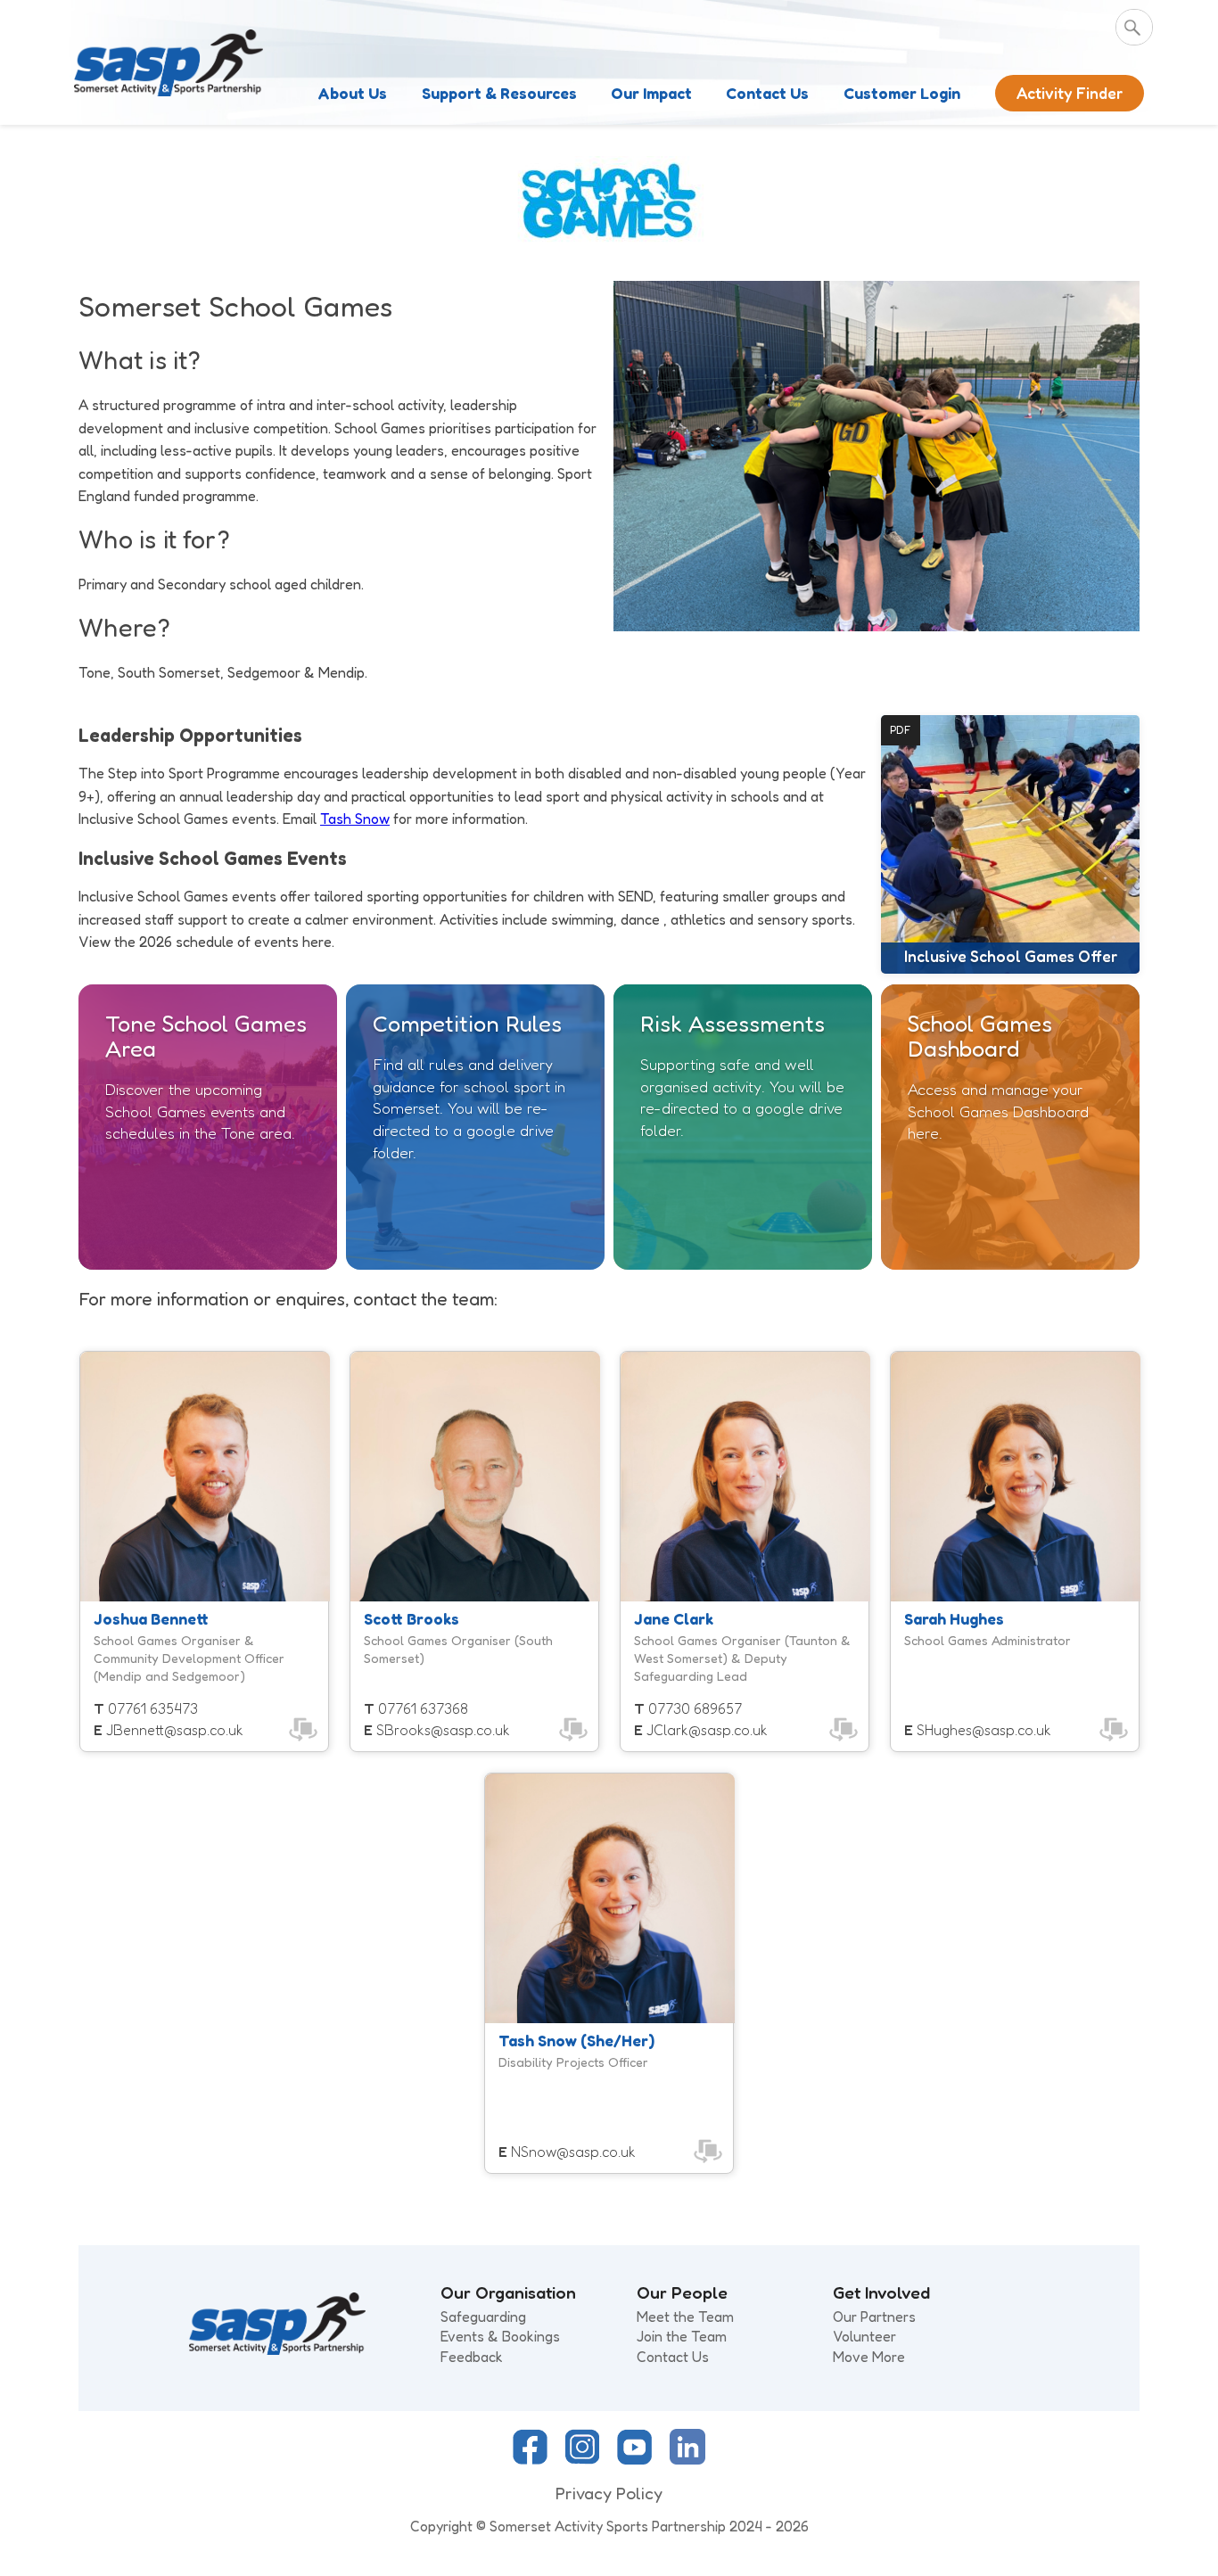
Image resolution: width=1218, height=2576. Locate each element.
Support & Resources (499, 93)
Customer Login (902, 93)
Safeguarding (483, 2317)
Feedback (472, 2357)
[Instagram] (582, 2459)
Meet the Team (685, 2317)
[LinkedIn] (687, 2459)
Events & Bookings (500, 2336)
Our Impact (651, 93)
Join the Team (682, 2336)
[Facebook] (530, 2459)
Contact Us (767, 93)
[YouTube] (634, 2459)
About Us (352, 93)
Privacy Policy (609, 2493)
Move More (869, 2357)
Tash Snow (355, 819)
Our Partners (874, 2317)
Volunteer (864, 2336)
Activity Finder (1070, 93)
